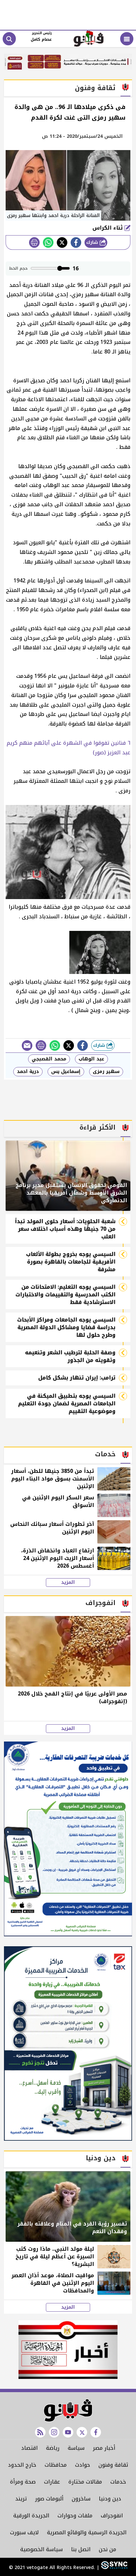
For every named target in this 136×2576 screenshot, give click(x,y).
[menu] (127, 39)
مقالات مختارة (85, 2482)
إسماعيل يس (66, 1072)
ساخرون (81, 2499)
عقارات (52, 2482)
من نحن (107, 2549)
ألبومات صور (49, 2499)
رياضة (53, 2448)
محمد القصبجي (49, 1059)
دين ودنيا (110, 2499)
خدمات (118, 2482)
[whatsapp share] (48, 242)
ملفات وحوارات (75, 2516)
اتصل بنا (81, 2549)
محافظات (56, 2465)
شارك (93, 242)
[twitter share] (62, 242)
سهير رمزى (106, 1072)
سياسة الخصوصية (41, 2549)
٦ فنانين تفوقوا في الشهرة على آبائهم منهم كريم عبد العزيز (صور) (68, 748)
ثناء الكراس (108, 228)
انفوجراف (112, 2516)
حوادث (83, 2465)
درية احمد (28, 1072)
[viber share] (27, 1046)
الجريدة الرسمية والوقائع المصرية (87, 2532)
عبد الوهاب (91, 1059)
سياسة (76, 2448)
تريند (21, 2499)
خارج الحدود (22, 2465)
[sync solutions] (113, 2568)
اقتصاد (29, 2448)
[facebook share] (76, 242)
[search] (9, 39)
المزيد (68, 1583)
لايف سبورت (24, 2532)
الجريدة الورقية (31, 2516)
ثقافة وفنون (113, 2465)
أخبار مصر (104, 2448)
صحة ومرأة (23, 2482)
